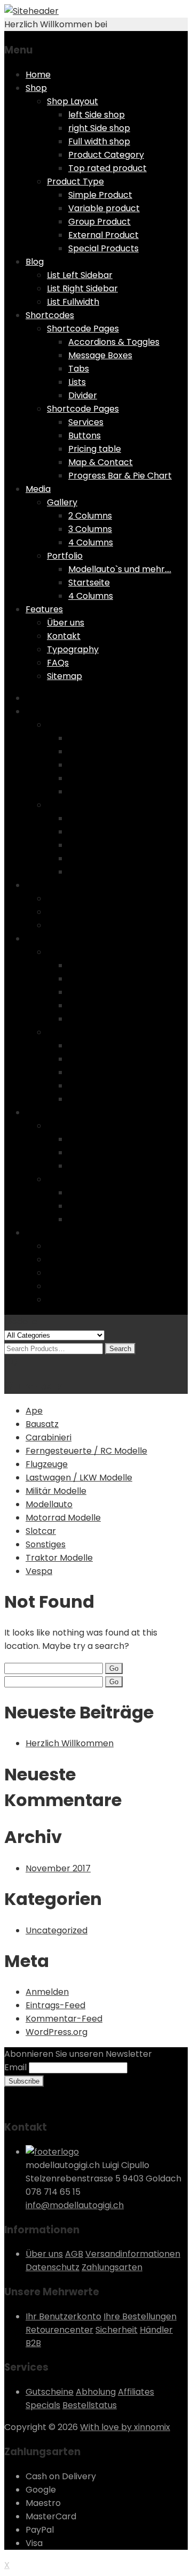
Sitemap (65, 676)
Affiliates (136, 2392)
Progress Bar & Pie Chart (120, 476)
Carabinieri (49, 1437)
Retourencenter (59, 2330)
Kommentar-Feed (64, 2019)
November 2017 (58, 1868)
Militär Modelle (56, 1491)
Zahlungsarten (112, 2267)
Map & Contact (101, 462)
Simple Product (100, 195)
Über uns (66, 623)
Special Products (103, 248)
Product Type (75, 182)
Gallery (62, 502)
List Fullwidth (73, 302)
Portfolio (65, 556)
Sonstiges (46, 1544)
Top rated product (107, 168)
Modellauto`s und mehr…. (120, 569)
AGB (74, 2254)
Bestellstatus (90, 2405)
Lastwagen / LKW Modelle (79, 1478)
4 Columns (91, 542)
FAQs (58, 663)
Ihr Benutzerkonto (63, 2316)
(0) (11, 1362)
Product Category (106, 155)
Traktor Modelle (59, 1558)
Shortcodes (50, 315)
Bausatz (42, 1424)
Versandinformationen (133, 2254)
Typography (73, 649)
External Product (103, 235)
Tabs (79, 369)
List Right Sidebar (82, 288)
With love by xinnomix (125, 2427)
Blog (35, 262)
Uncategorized (57, 1930)
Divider (83, 395)
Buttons (85, 435)
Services (86, 422)
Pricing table (95, 449)
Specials (43, 2405)
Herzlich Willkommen (70, 1743)
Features (44, 609)
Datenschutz (53, 2267)
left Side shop (97, 115)
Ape (34, 1411)
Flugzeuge (47, 1464)
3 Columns (90, 529)
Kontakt (64, 636)
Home (38, 75)
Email (15, 2067)
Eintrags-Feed (55, 2005)
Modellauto (49, 1504)
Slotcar (41, 1531)
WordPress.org (57, 2032)
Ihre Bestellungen (140, 2316)
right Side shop (99, 128)
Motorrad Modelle (63, 1518)
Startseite (89, 583)
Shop (36, 88)
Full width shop (99, 141)
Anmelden (47, 1992)
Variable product (104, 208)
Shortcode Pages (83, 329)
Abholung (96, 2392)
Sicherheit (117, 2330)
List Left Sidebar (80, 275)
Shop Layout (73, 101)
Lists (77, 382)
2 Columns (90, 516)
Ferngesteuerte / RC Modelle (86, 1451)
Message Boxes (100, 355)
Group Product (99, 222)
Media (38, 489)
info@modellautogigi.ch (75, 2205)
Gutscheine (50, 2392)
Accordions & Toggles (114, 342)
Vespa (39, 1571)
